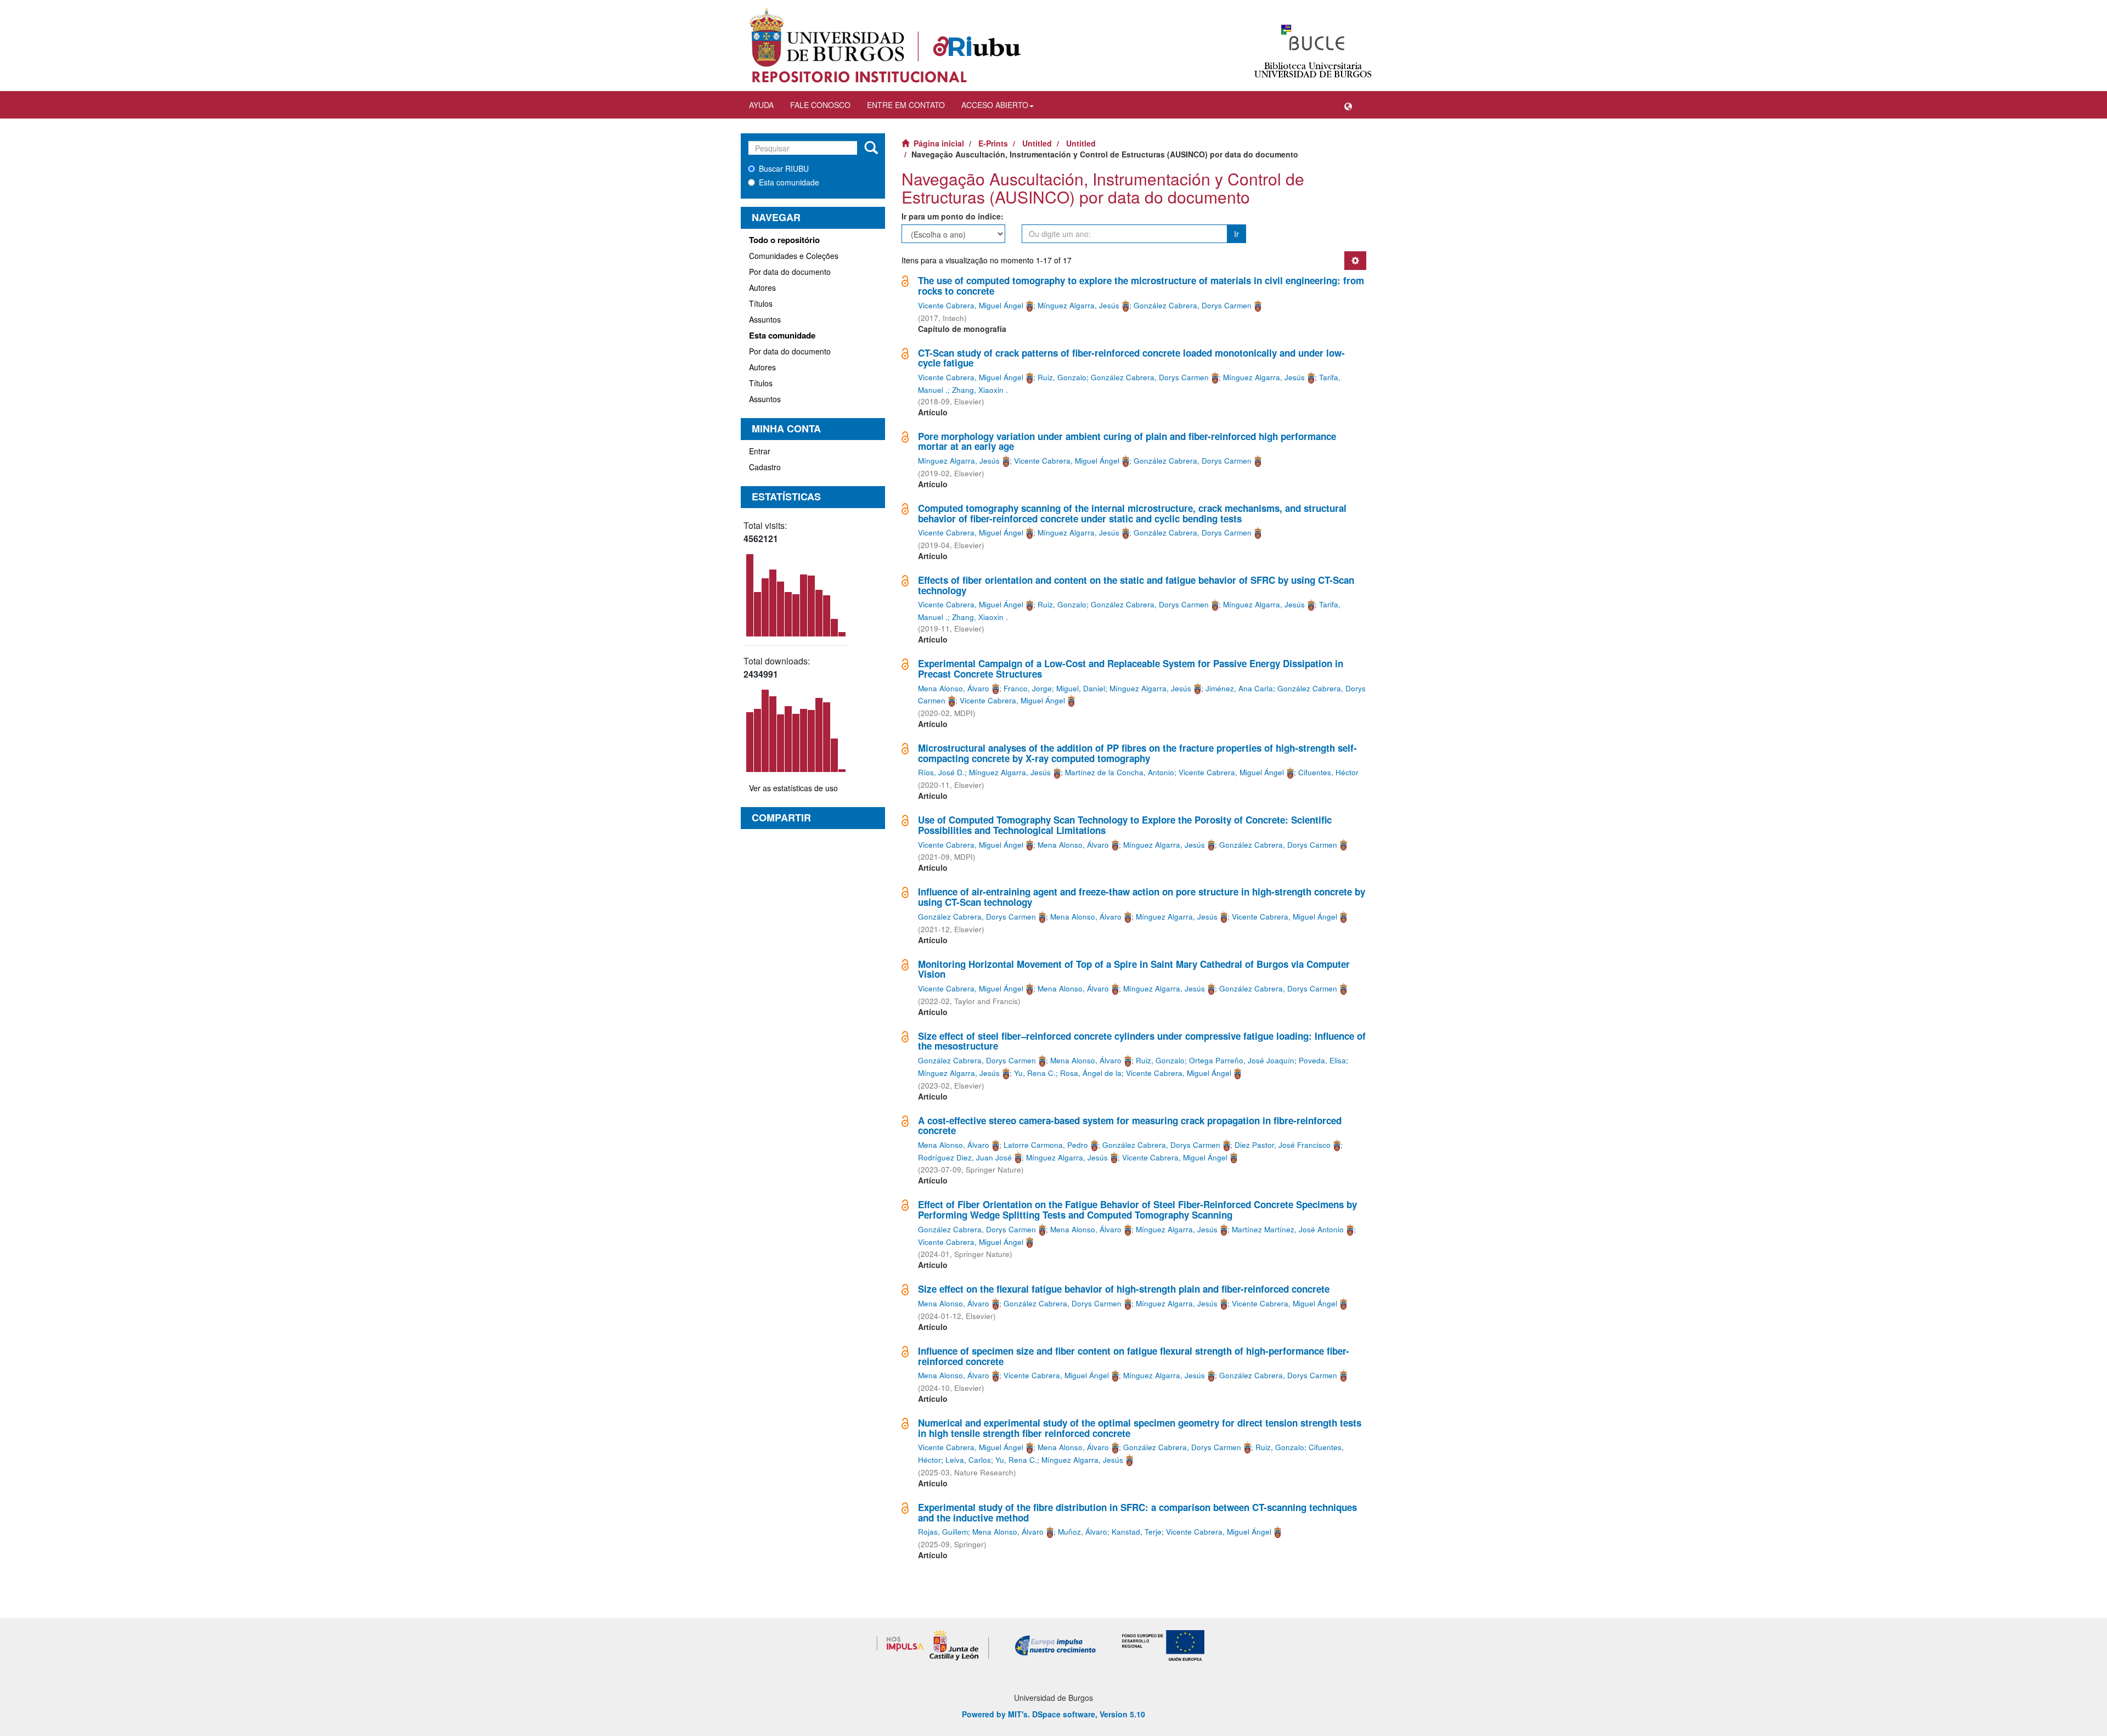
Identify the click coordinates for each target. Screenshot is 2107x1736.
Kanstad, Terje (1137, 1532)
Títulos (761, 303)
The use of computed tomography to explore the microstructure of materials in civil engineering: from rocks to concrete (1141, 286)
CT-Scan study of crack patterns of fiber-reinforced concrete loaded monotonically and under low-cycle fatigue (1131, 358)
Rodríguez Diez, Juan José (965, 1157)
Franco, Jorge (1028, 688)
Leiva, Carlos (968, 1460)
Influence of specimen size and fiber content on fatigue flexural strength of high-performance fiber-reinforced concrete (1134, 1356)
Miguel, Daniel (1081, 688)
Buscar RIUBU (784, 168)
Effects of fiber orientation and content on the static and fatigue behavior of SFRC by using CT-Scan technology (1136, 585)
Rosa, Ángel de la (1091, 1073)
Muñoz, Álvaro (1083, 1532)
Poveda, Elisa (1322, 1060)
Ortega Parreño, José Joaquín (1242, 1060)
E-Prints (993, 143)
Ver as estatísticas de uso (793, 788)
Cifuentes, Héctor (1328, 772)
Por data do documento (790, 272)
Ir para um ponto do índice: (953, 216)
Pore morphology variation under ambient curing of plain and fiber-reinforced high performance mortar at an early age (1127, 441)
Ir (1236, 234)
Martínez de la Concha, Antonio (1120, 772)
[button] (1348, 105)
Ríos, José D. (941, 772)
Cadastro (765, 467)
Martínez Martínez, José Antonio (1288, 1229)
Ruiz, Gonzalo (1062, 377)
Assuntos (765, 319)
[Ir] (871, 148)
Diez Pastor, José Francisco (1283, 1145)
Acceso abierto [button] (995, 105)
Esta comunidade (789, 182)
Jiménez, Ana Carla (1239, 688)
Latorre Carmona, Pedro (1046, 1145)
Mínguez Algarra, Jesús (1078, 305)
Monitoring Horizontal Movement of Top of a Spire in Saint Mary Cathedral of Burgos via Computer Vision (1134, 969)
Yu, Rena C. (1035, 1073)
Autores (762, 288)
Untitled (1037, 143)
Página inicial (939, 143)
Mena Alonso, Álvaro (954, 688)
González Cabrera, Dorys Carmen (1193, 305)
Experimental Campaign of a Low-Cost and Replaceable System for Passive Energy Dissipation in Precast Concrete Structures (1131, 669)
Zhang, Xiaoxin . (980, 390)
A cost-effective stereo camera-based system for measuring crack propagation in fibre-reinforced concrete (1130, 1126)
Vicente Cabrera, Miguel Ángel (971, 305)
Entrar (760, 451)
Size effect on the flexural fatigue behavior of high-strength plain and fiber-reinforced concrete (1124, 1289)
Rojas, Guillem (943, 1532)
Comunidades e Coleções (794, 256)
